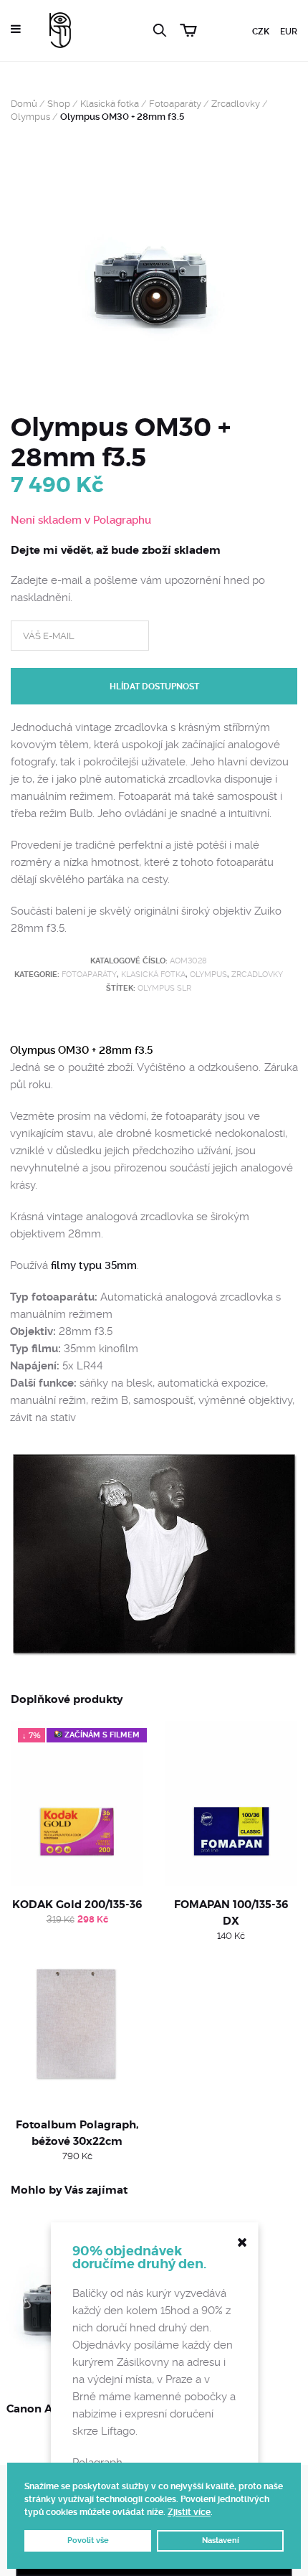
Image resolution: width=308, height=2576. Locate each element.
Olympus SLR (164, 988)
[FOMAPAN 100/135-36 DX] (231, 1803)
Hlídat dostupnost (154, 687)
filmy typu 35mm (94, 1265)
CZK (261, 32)
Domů (24, 104)
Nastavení (221, 2540)
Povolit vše (88, 2540)
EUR (289, 32)
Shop (59, 104)
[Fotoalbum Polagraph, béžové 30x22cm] (77, 2024)
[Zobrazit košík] (191, 28)
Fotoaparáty (175, 104)
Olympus (30, 117)
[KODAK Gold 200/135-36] (77, 1803)
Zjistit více (189, 2512)
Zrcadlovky (236, 104)
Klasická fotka (110, 104)
